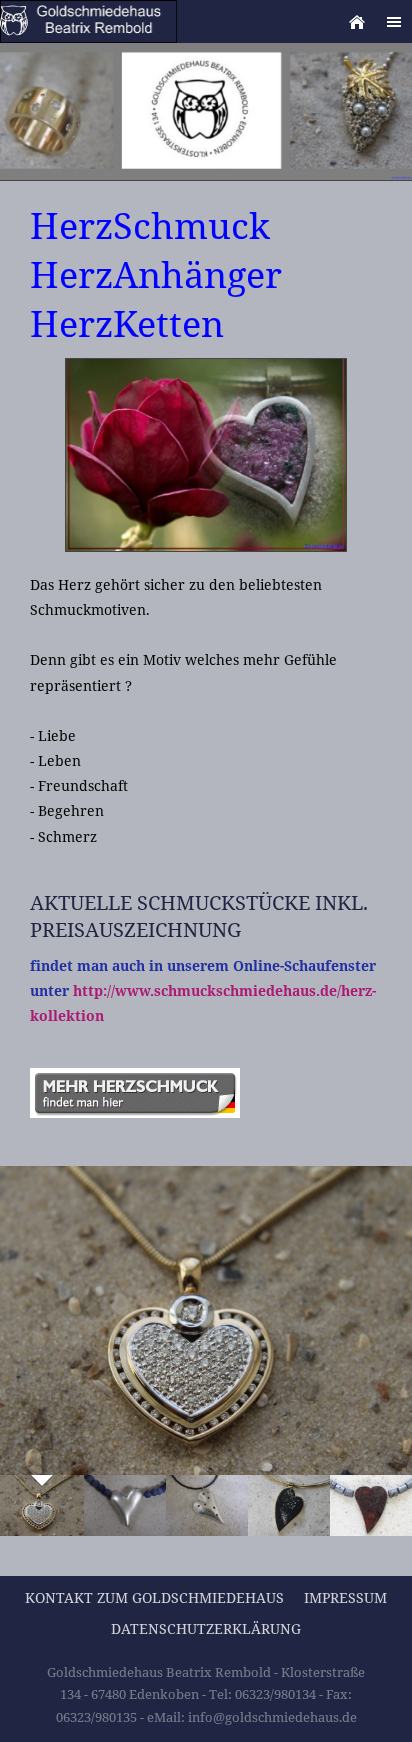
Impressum (345, 1597)
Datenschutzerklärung (206, 1628)
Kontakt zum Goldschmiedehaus (154, 1597)
